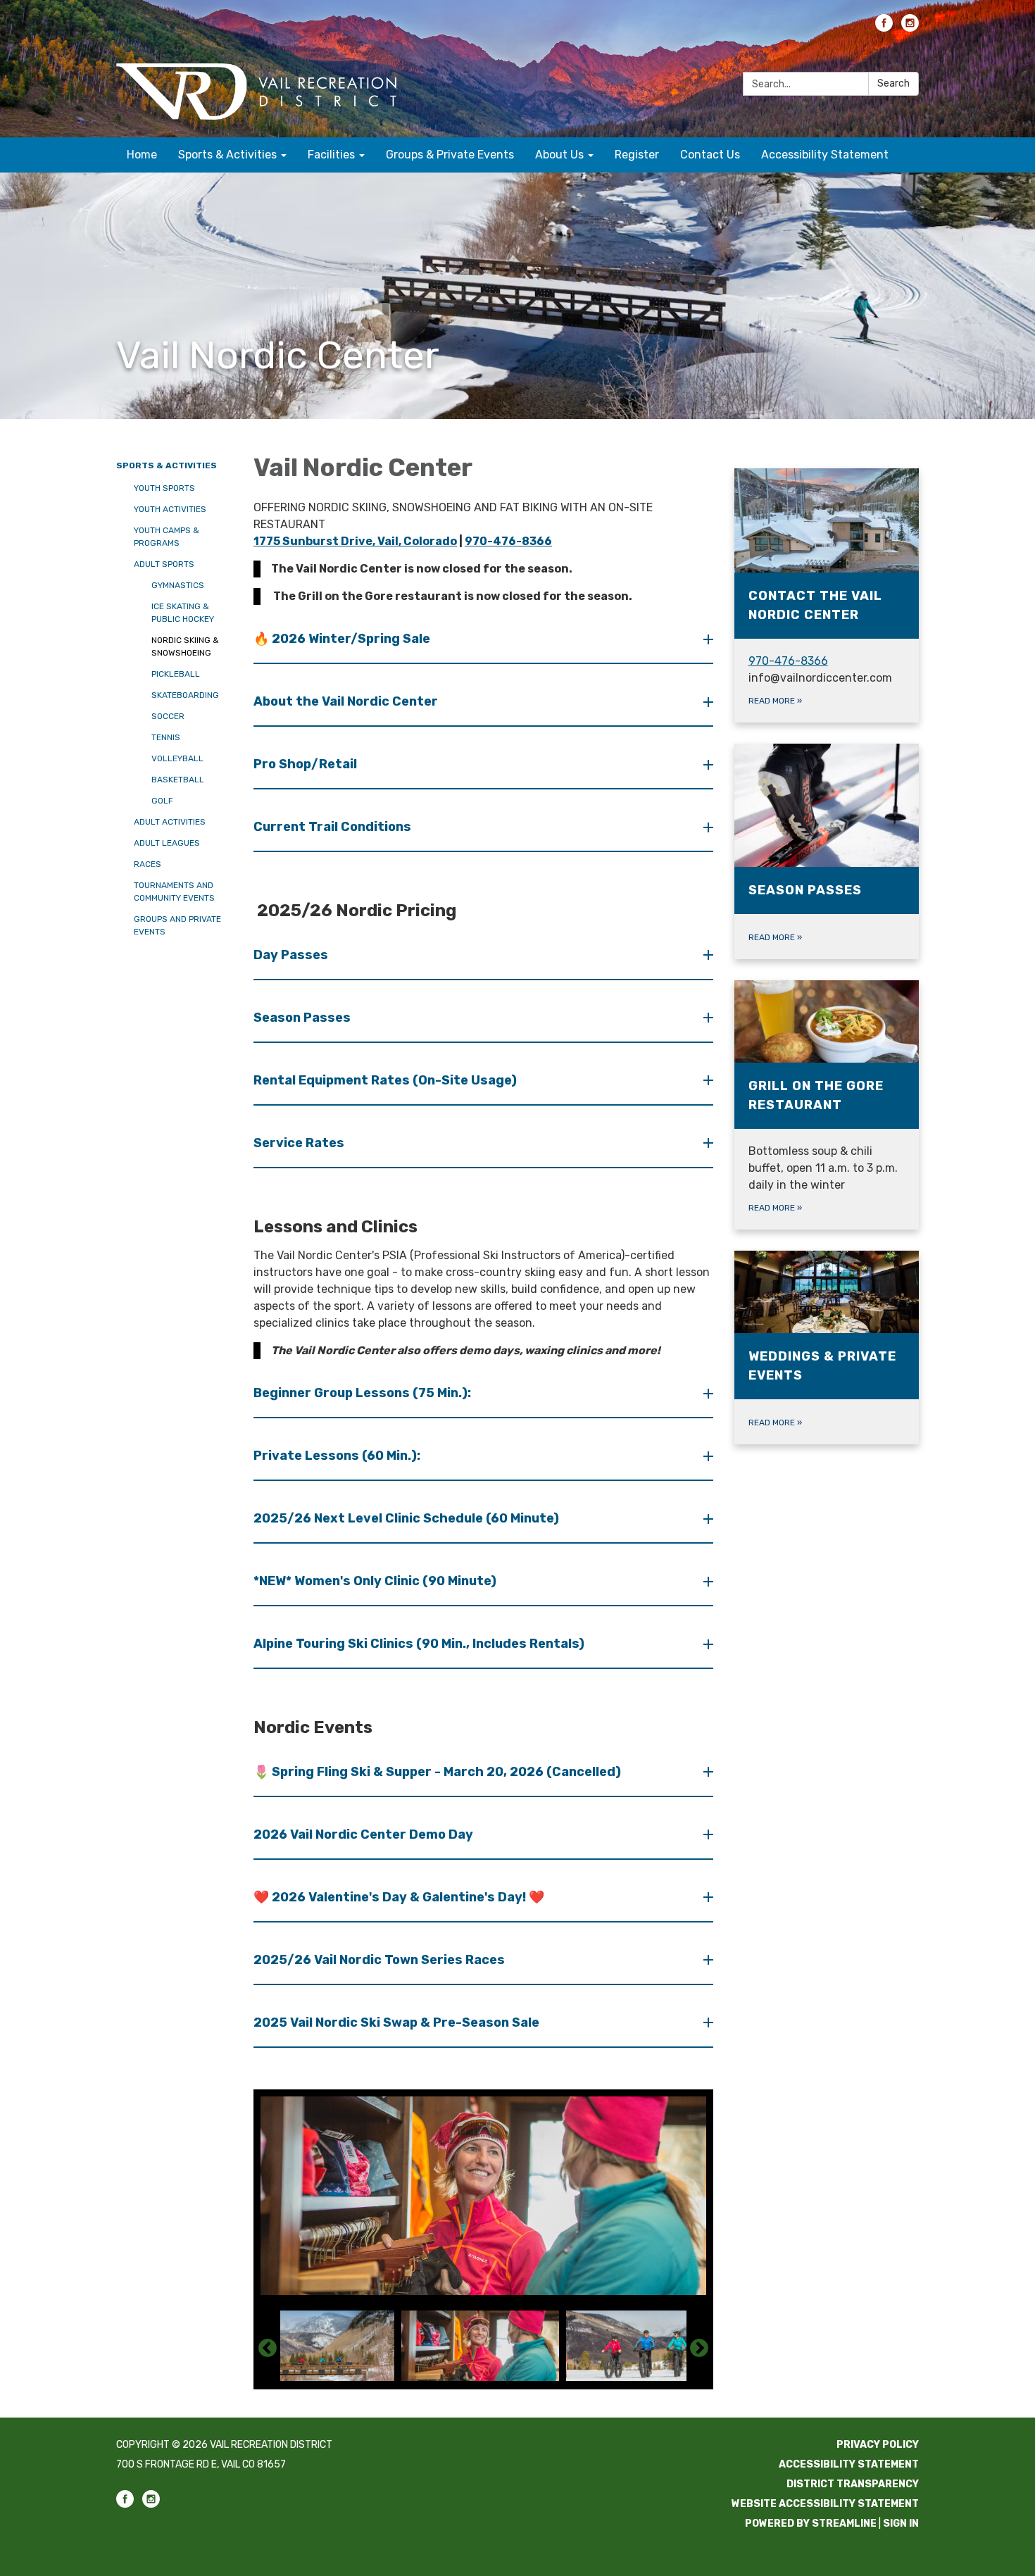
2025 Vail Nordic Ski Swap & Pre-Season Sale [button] (396, 2022)
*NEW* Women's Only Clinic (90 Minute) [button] (375, 1581)
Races (148, 864)
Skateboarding (185, 695)
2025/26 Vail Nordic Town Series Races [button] (379, 1960)
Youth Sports (164, 488)
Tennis (166, 737)
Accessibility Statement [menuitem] (825, 155)
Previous (268, 2349)
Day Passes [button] (291, 955)
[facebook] (884, 28)
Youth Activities (170, 509)
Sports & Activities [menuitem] (227, 155)
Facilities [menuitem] (331, 155)
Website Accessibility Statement (825, 2504)
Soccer (168, 716)
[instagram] (910, 28)
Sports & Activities (167, 465)
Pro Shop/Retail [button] (305, 764)
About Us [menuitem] (559, 155)
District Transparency (853, 2484)
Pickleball (176, 674)
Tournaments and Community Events (174, 892)
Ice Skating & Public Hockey (183, 613)
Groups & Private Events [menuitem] (450, 155)
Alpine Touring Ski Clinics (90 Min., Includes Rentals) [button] (419, 1644)
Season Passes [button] (302, 1018)
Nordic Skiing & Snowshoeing (185, 646)
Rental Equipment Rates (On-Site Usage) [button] (385, 1080)
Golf (162, 801)
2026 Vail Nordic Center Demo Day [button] (363, 1834)
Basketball (178, 780)
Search (893, 83)
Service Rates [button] (299, 1143)
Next (699, 2349)
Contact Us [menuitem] (710, 155)
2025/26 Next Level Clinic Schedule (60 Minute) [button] (406, 1518)
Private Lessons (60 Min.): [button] (337, 1456)
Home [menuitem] (142, 155)
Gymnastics (178, 585)
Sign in (901, 2524)
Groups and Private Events (177, 925)
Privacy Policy (878, 2445)
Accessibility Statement (849, 2464)
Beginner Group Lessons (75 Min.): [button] (362, 1393)
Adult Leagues (167, 843)
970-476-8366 (508, 541)
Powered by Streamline (811, 2524)
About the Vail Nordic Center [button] (346, 701)
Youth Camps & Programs (167, 537)
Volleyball (177, 758)
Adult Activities (170, 822)
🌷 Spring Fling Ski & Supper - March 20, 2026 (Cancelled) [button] (437, 1772)
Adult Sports (164, 564)
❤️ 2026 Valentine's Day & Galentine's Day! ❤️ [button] (399, 1897)
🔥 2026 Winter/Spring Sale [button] (342, 639)
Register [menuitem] (637, 155)
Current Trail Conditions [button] (332, 827)
